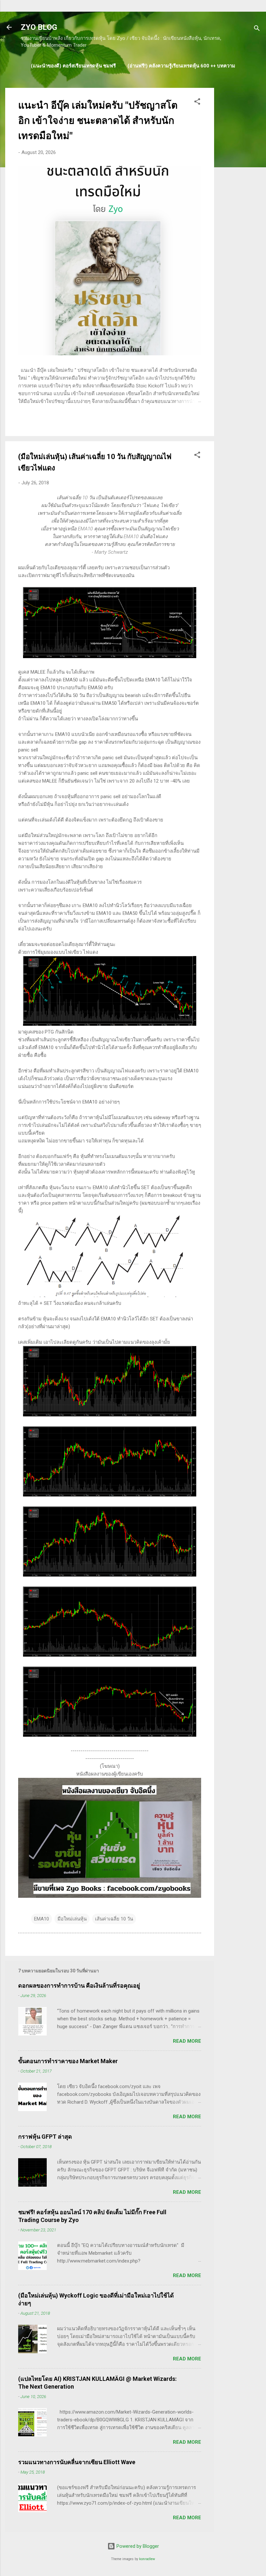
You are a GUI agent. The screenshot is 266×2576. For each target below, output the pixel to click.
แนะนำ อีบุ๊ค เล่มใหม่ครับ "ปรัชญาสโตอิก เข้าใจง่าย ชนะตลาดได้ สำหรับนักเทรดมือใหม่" (98, 120)
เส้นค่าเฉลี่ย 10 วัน (114, 1919)
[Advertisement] (240, 185)
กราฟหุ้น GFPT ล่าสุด (45, 2137)
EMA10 (42, 1919)
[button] (197, 103)
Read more (187, 2041)
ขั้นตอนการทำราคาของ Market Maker (68, 2061)
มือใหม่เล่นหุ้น (72, 1919)
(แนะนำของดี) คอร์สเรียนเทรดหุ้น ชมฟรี (73, 66)
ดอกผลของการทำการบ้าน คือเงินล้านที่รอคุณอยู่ (79, 1985)
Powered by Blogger (137, 2546)
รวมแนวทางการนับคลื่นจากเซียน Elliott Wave (77, 2462)
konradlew (147, 2559)
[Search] (257, 29)
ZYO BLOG (39, 27)
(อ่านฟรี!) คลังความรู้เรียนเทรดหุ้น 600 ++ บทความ (181, 66)
